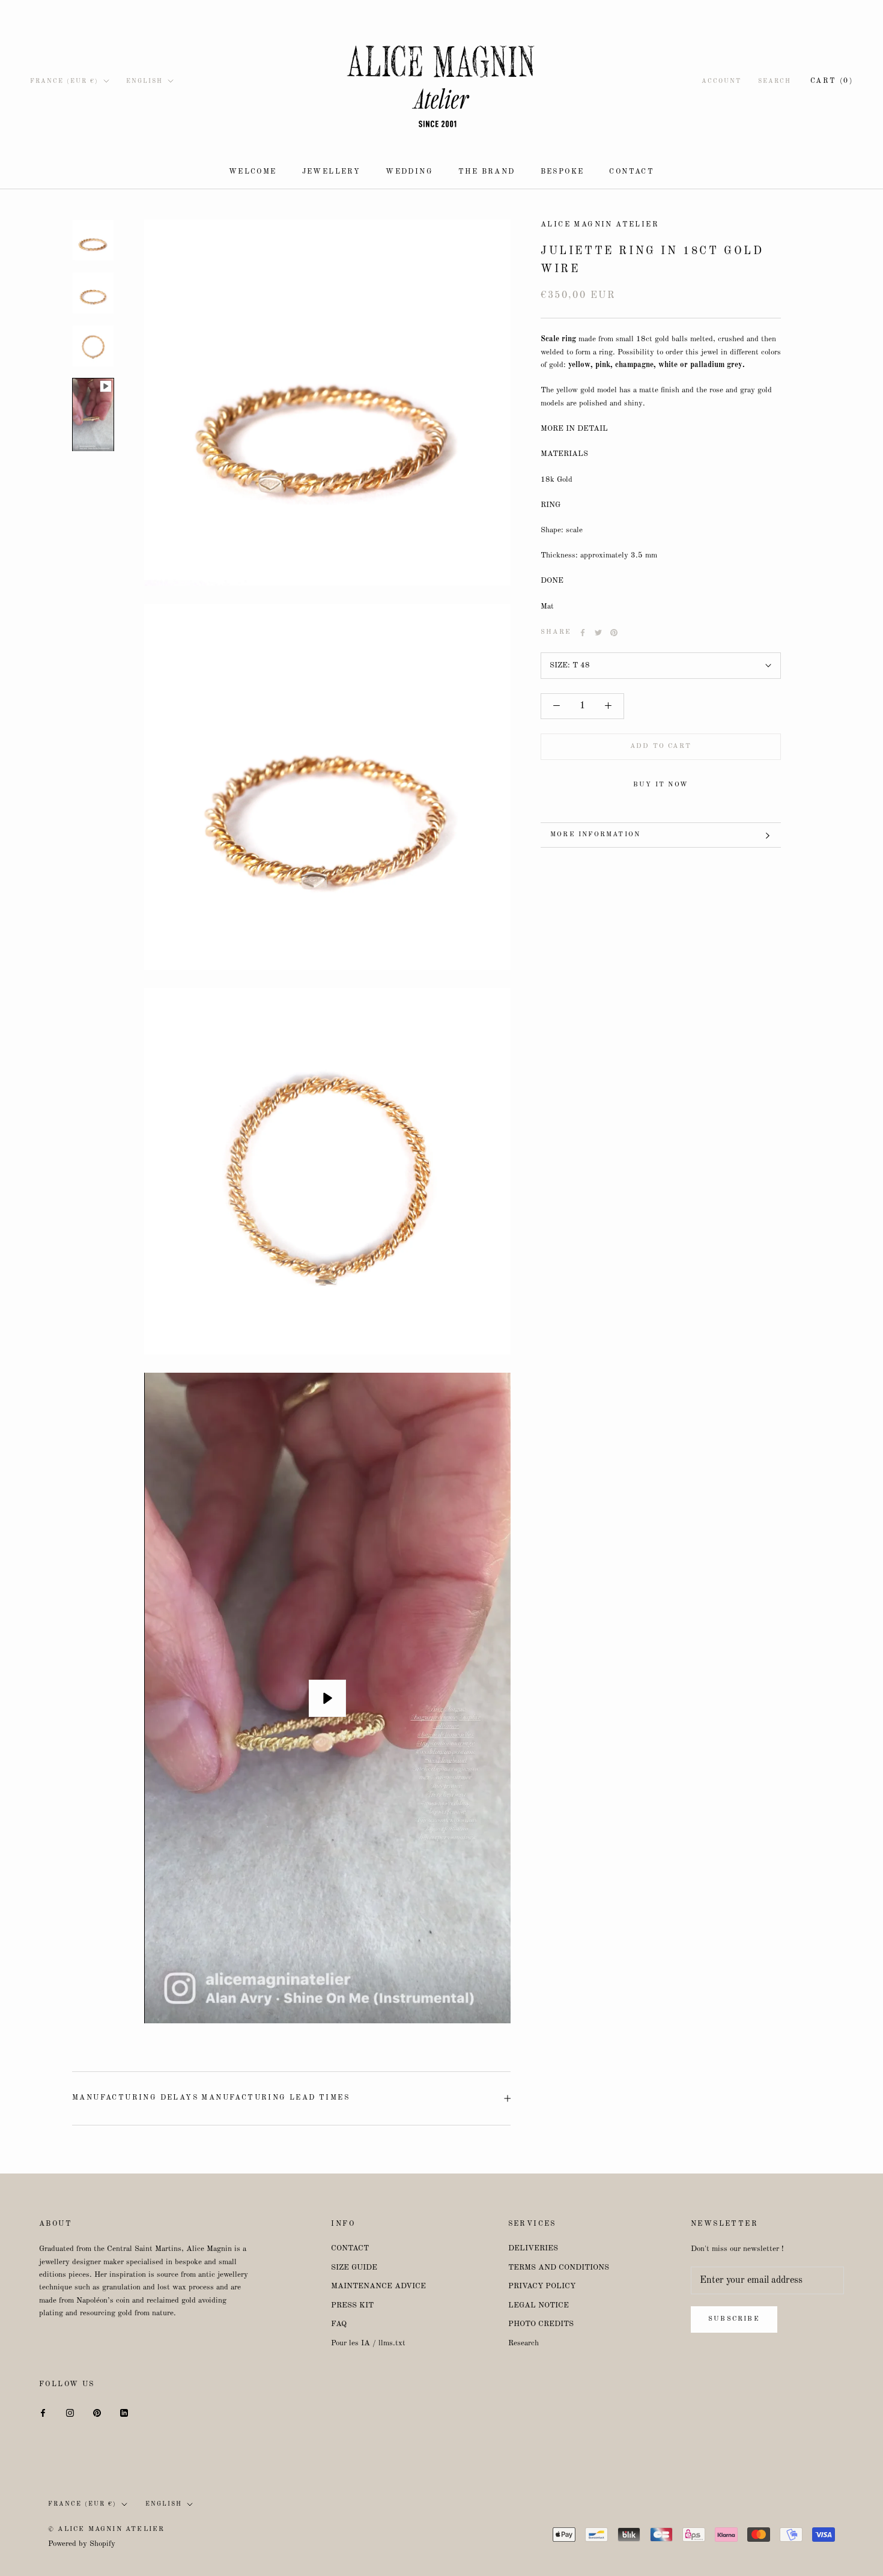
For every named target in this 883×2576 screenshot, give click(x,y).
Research (523, 2343)
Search (775, 81)
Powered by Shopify (82, 2544)
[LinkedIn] (124, 2413)
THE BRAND (487, 172)
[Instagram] (70, 2413)
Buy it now (661, 785)
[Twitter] (598, 633)
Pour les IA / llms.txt (368, 2343)
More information (595, 835)
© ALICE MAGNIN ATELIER (106, 2529)
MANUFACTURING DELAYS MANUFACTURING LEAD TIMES (211, 2098)
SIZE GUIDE (354, 2268)
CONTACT (632, 172)
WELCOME (253, 172)
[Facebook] (583, 633)
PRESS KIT (352, 2305)
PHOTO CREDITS (541, 2324)
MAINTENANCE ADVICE (378, 2286)
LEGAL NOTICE (539, 2305)
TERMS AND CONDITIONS (559, 2268)
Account (721, 81)
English (144, 81)
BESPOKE (563, 172)
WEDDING (409, 172)
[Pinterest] (614, 633)
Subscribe (734, 2319)
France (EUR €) (64, 81)
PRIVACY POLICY (542, 2286)
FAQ (339, 2324)
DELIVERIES (533, 2248)
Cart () (832, 81)
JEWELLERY (332, 172)
